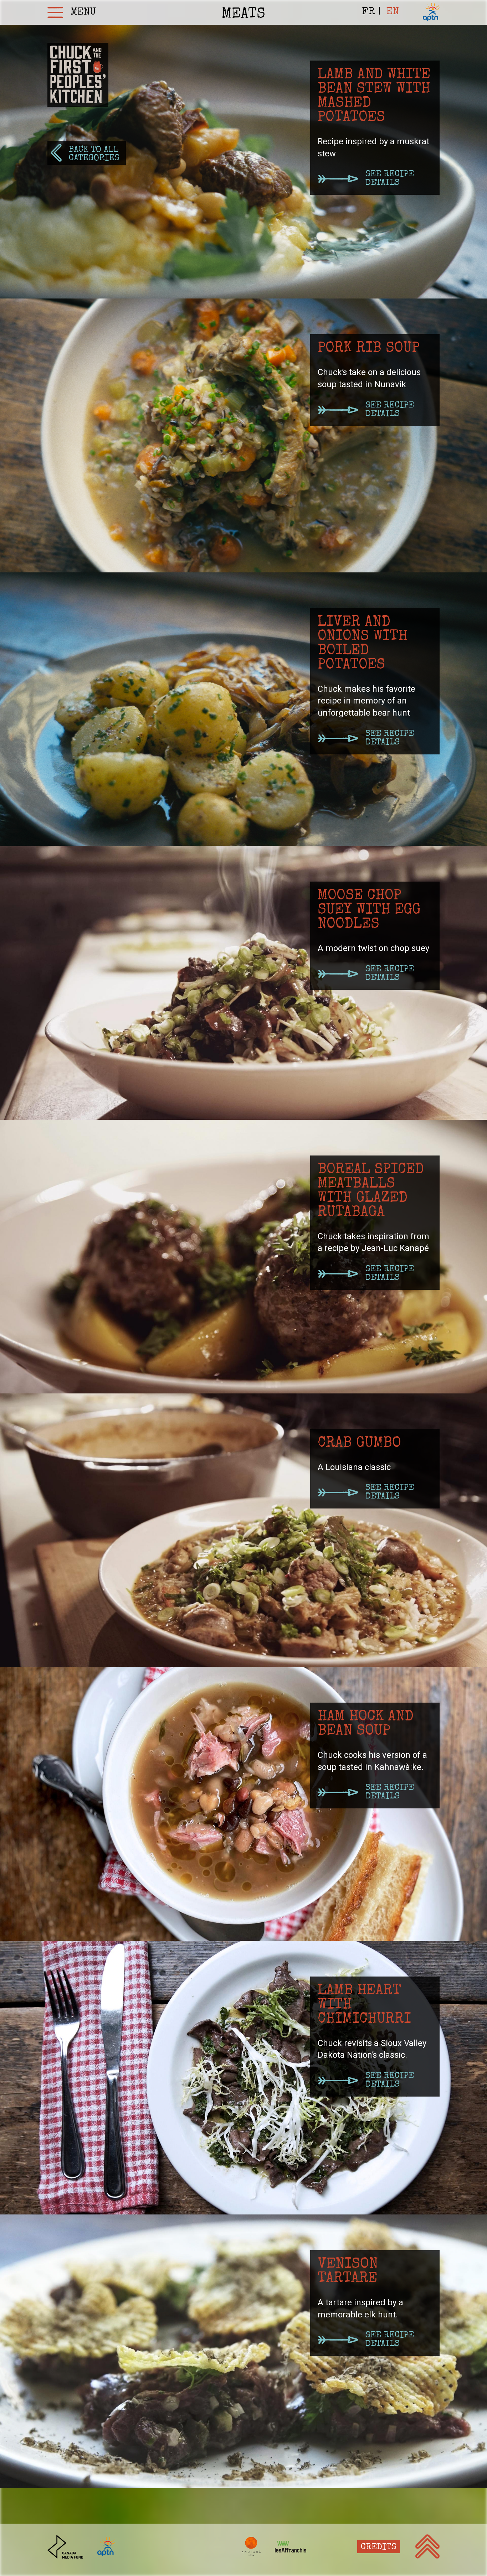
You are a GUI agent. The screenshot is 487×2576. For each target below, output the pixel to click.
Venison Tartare (348, 2272)
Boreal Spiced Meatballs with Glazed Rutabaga (371, 1191)
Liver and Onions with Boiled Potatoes (363, 644)
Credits (379, 2548)
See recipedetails (390, 179)
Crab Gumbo (359, 1444)
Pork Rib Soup (369, 349)
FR (368, 12)
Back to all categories (94, 154)
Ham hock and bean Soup (366, 1724)
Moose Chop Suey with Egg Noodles (369, 910)
